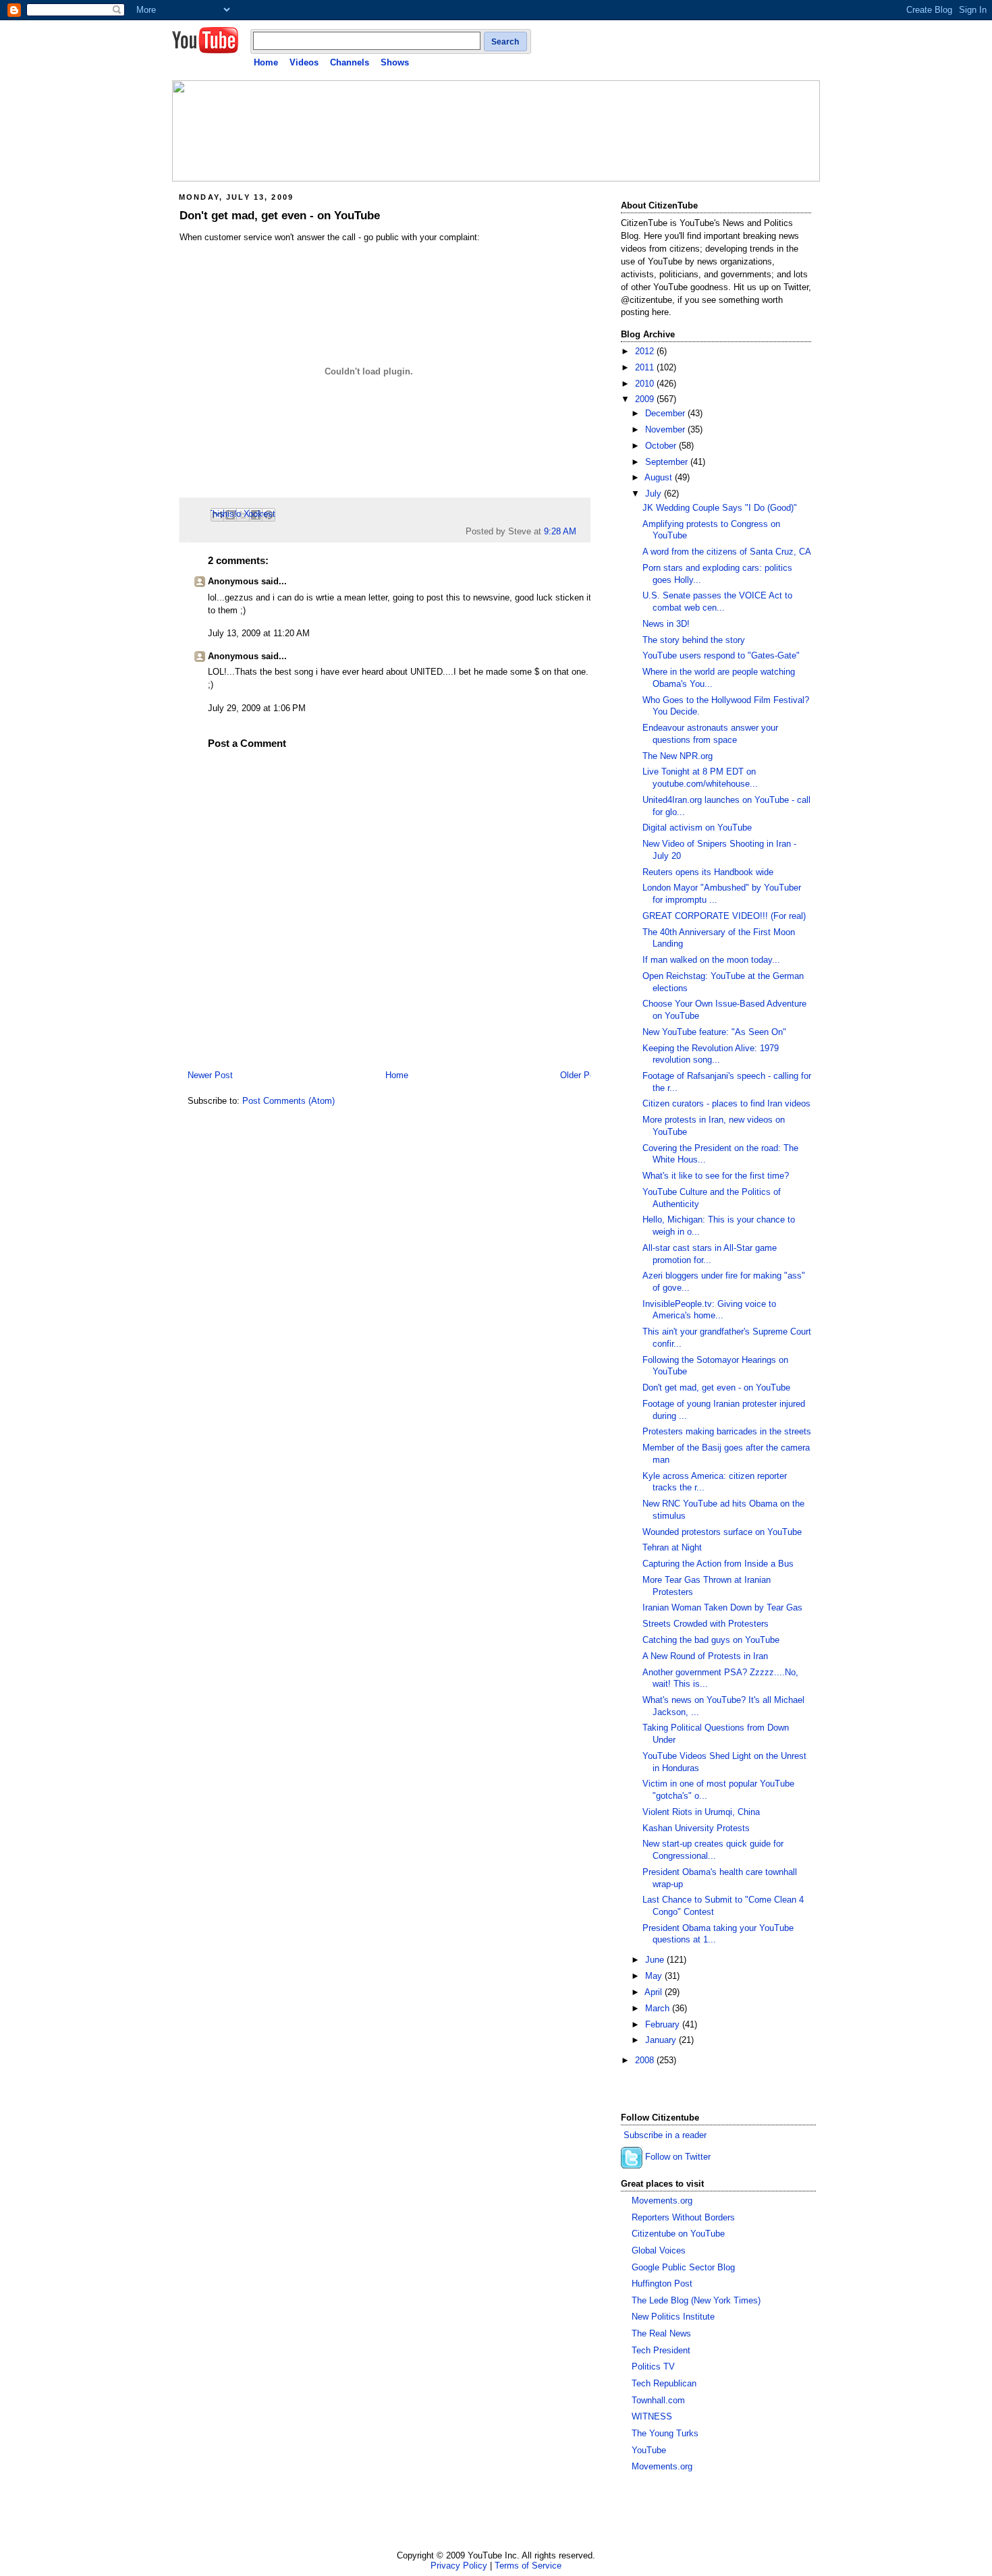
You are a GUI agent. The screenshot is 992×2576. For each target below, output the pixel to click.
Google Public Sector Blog (683, 2268)
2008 (646, 2061)
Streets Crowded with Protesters (706, 1624)
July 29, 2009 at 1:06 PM (257, 708)
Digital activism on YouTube (697, 828)
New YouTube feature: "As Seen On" (714, 1032)
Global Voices (659, 2251)
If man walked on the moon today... (711, 960)
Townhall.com (658, 2401)
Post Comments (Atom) (288, 1101)
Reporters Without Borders (683, 2218)
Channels (350, 62)
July (655, 494)
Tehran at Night (672, 1548)
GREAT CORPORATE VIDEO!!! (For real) (724, 916)
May (655, 1976)
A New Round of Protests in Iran (705, 1656)
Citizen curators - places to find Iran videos (726, 1104)
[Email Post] (580, 532)
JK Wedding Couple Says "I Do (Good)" (720, 508)
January (662, 2040)
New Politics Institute (673, 2317)
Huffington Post (662, 2284)
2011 (646, 368)
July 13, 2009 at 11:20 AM (259, 634)
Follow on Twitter (678, 2158)
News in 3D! (666, 624)
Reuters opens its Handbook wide (708, 872)
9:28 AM (560, 532)
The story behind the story (694, 640)
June (656, 1960)
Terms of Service (528, 2566)
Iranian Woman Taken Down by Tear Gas (722, 1608)
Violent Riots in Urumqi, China (701, 1812)
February (664, 2025)
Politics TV (653, 2367)
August (660, 478)
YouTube (649, 2451)
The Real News (661, 2334)
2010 (646, 384)
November (666, 430)
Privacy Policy (459, 2566)
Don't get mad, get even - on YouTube (280, 216)
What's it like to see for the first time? (716, 1176)
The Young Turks (665, 2434)
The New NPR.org (678, 756)
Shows (395, 62)
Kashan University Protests (696, 1828)
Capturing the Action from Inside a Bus (718, 1564)
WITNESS (652, 2417)
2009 (646, 399)
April (655, 1992)
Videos (304, 62)
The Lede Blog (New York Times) (696, 2301)
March (659, 2009)
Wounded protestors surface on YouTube (722, 1532)
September (668, 462)
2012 (646, 352)
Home (266, 62)
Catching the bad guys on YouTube (711, 1640)
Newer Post (210, 1075)
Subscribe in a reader (665, 2135)
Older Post (581, 1075)
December (666, 414)
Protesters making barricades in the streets (727, 1432)
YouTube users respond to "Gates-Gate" (721, 656)
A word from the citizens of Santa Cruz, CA (727, 552)
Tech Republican (664, 2384)
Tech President (661, 2351)
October (662, 446)
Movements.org (662, 2201)
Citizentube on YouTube (678, 2234)
